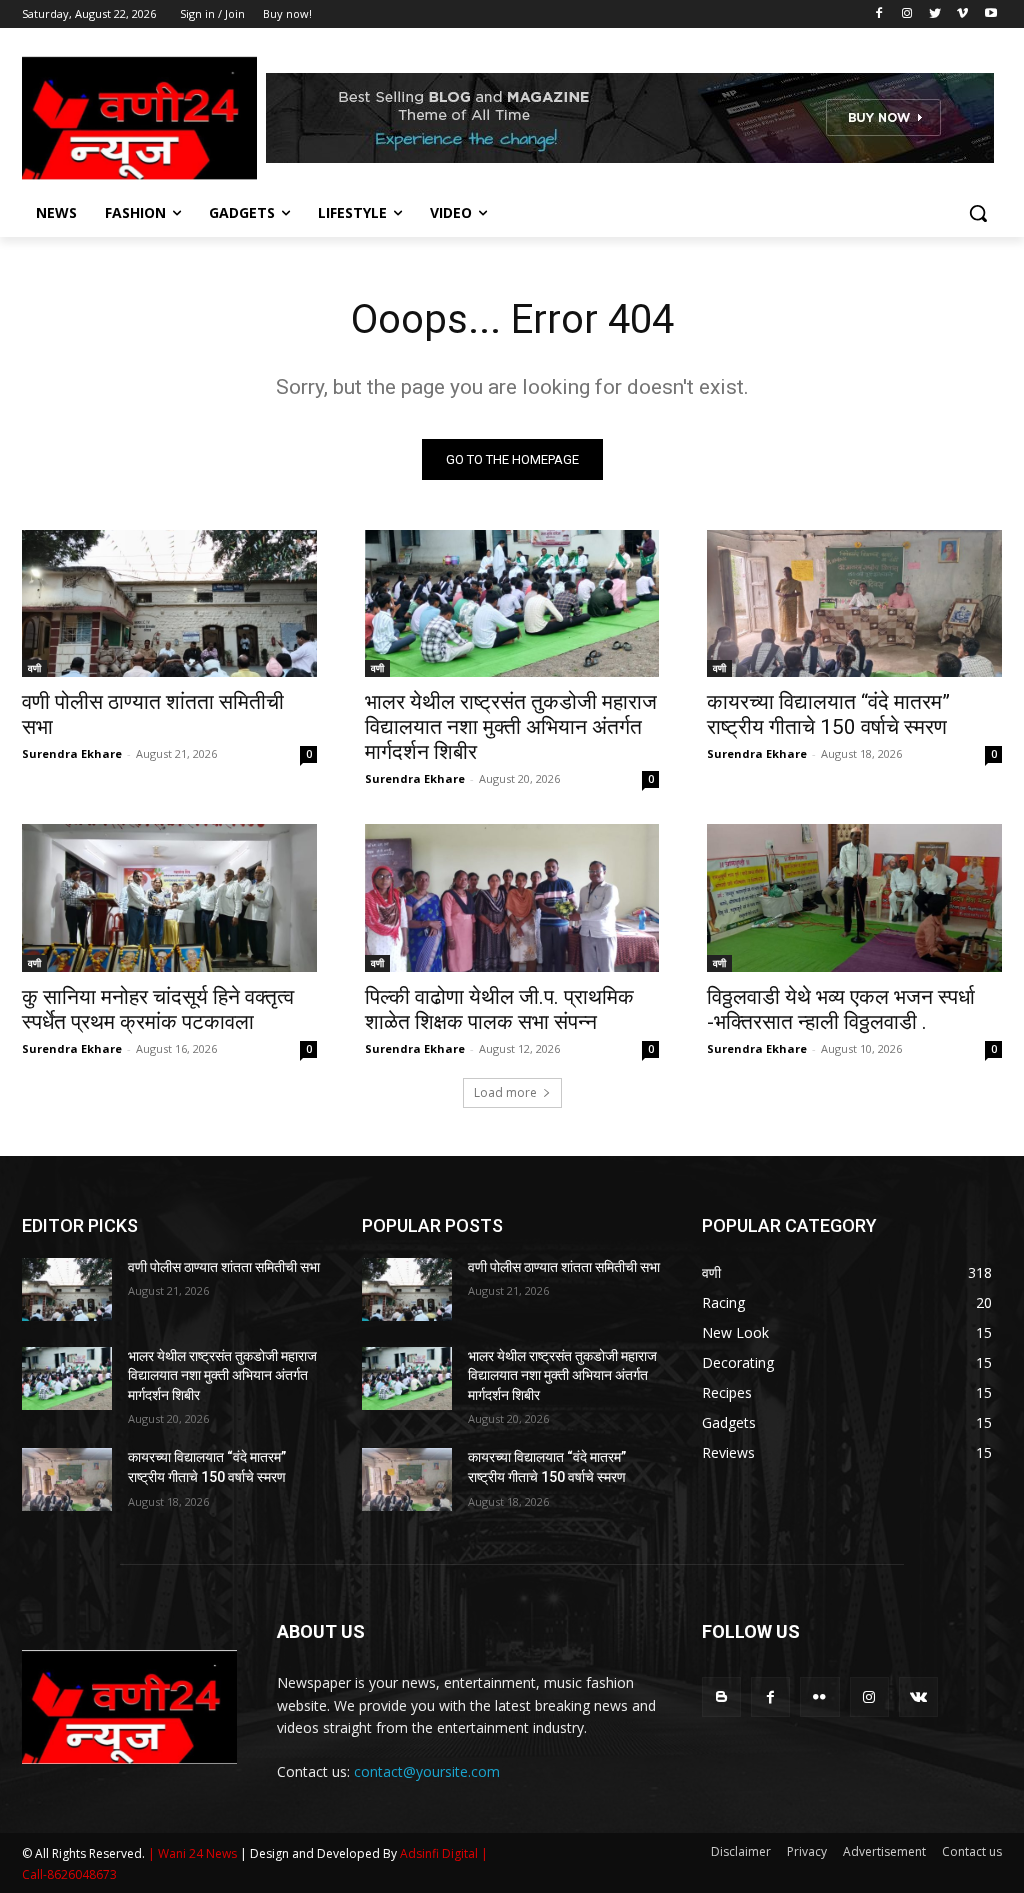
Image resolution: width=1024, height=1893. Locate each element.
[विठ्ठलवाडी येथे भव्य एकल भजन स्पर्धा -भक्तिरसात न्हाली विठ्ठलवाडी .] (854, 897)
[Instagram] (907, 14)
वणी (34, 668)
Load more (505, 1092)
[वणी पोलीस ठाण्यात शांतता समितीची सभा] (169, 603)
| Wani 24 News (194, 1853)
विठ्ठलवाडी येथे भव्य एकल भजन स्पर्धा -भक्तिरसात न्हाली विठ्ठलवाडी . (841, 1009)
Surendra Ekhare (72, 753)
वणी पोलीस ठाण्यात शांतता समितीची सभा (224, 1267)
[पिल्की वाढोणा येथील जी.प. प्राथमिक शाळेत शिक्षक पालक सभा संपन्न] (512, 897)
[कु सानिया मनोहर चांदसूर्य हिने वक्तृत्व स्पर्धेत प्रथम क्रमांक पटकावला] (169, 897)
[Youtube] (990, 14)
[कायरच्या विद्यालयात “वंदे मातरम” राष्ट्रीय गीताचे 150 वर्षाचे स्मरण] (854, 603)
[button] (978, 213)
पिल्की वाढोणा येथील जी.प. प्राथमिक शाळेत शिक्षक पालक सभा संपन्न (499, 1009)
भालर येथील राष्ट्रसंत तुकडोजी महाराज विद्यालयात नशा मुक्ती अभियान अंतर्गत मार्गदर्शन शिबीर (511, 727)
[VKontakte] (918, 1696)
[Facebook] (879, 14)
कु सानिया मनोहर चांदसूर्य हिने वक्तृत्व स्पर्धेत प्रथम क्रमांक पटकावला (158, 1009)
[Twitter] (935, 14)
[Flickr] (819, 1696)
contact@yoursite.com (427, 1771)
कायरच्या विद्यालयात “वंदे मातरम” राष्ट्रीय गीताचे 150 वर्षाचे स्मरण (828, 714)
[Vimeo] (962, 14)
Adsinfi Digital (440, 1853)
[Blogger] (721, 1696)
